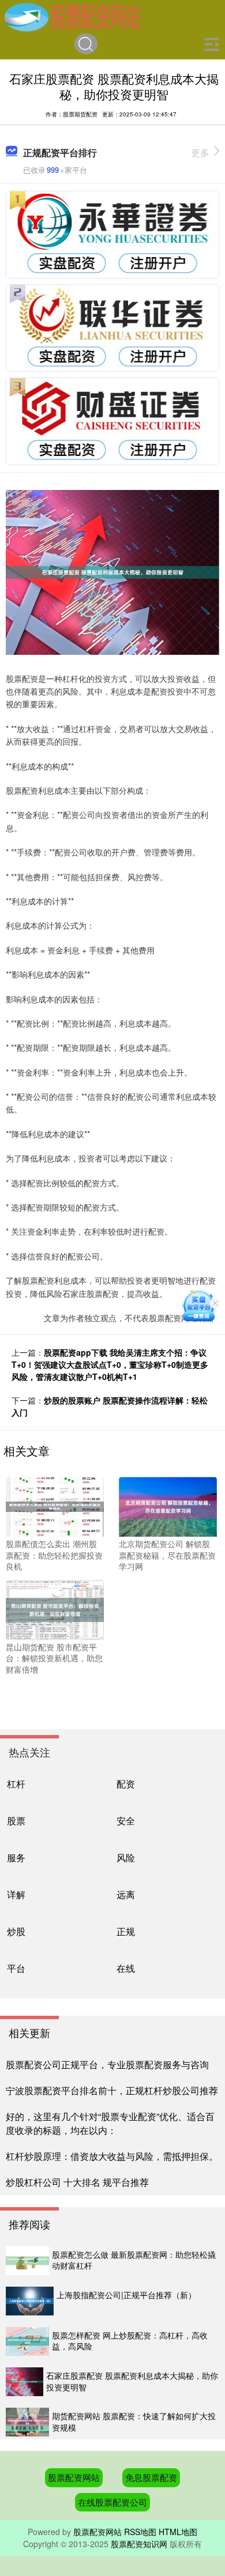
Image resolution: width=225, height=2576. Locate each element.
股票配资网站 (74, 2477)
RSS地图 (140, 2532)
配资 (126, 1783)
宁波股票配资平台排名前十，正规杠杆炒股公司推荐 (112, 2090)
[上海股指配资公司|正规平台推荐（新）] (30, 2301)
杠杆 (16, 1783)
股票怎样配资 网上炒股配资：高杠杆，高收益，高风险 (130, 2341)
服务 (16, 1857)
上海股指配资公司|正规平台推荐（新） (126, 2295)
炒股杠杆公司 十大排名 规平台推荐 (77, 2182)
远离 (126, 1894)
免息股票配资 (151, 2477)
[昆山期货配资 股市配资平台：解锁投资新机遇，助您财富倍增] (55, 1608)
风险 (126, 1857)
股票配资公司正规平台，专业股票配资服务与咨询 (107, 2064)
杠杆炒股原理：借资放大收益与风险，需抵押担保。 (112, 2156)
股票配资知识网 (139, 2544)
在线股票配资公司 (112, 2502)
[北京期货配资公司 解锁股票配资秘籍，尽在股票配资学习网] (168, 1506)
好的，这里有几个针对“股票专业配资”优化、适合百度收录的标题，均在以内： (110, 2123)
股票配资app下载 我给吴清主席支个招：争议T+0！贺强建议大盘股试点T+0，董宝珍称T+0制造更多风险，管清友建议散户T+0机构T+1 (110, 1364)
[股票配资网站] (72, 16)
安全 (126, 1820)
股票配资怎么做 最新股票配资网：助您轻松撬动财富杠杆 (134, 2260)
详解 (16, 1894)
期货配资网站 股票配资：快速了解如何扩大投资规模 (134, 2422)
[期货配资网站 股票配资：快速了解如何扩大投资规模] (27, 2422)
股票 (16, 1820)
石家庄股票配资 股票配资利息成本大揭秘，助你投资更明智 (132, 2381)
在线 (126, 1968)
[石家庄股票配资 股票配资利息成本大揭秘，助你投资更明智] (25, 2382)
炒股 (16, 1931)
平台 (16, 1968)
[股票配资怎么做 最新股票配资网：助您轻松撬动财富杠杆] (27, 2261)
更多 (200, 152)
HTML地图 (178, 2532)
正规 (126, 1931)
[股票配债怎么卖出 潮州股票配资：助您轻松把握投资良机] (55, 1506)
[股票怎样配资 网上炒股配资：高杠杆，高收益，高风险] (27, 2341)
